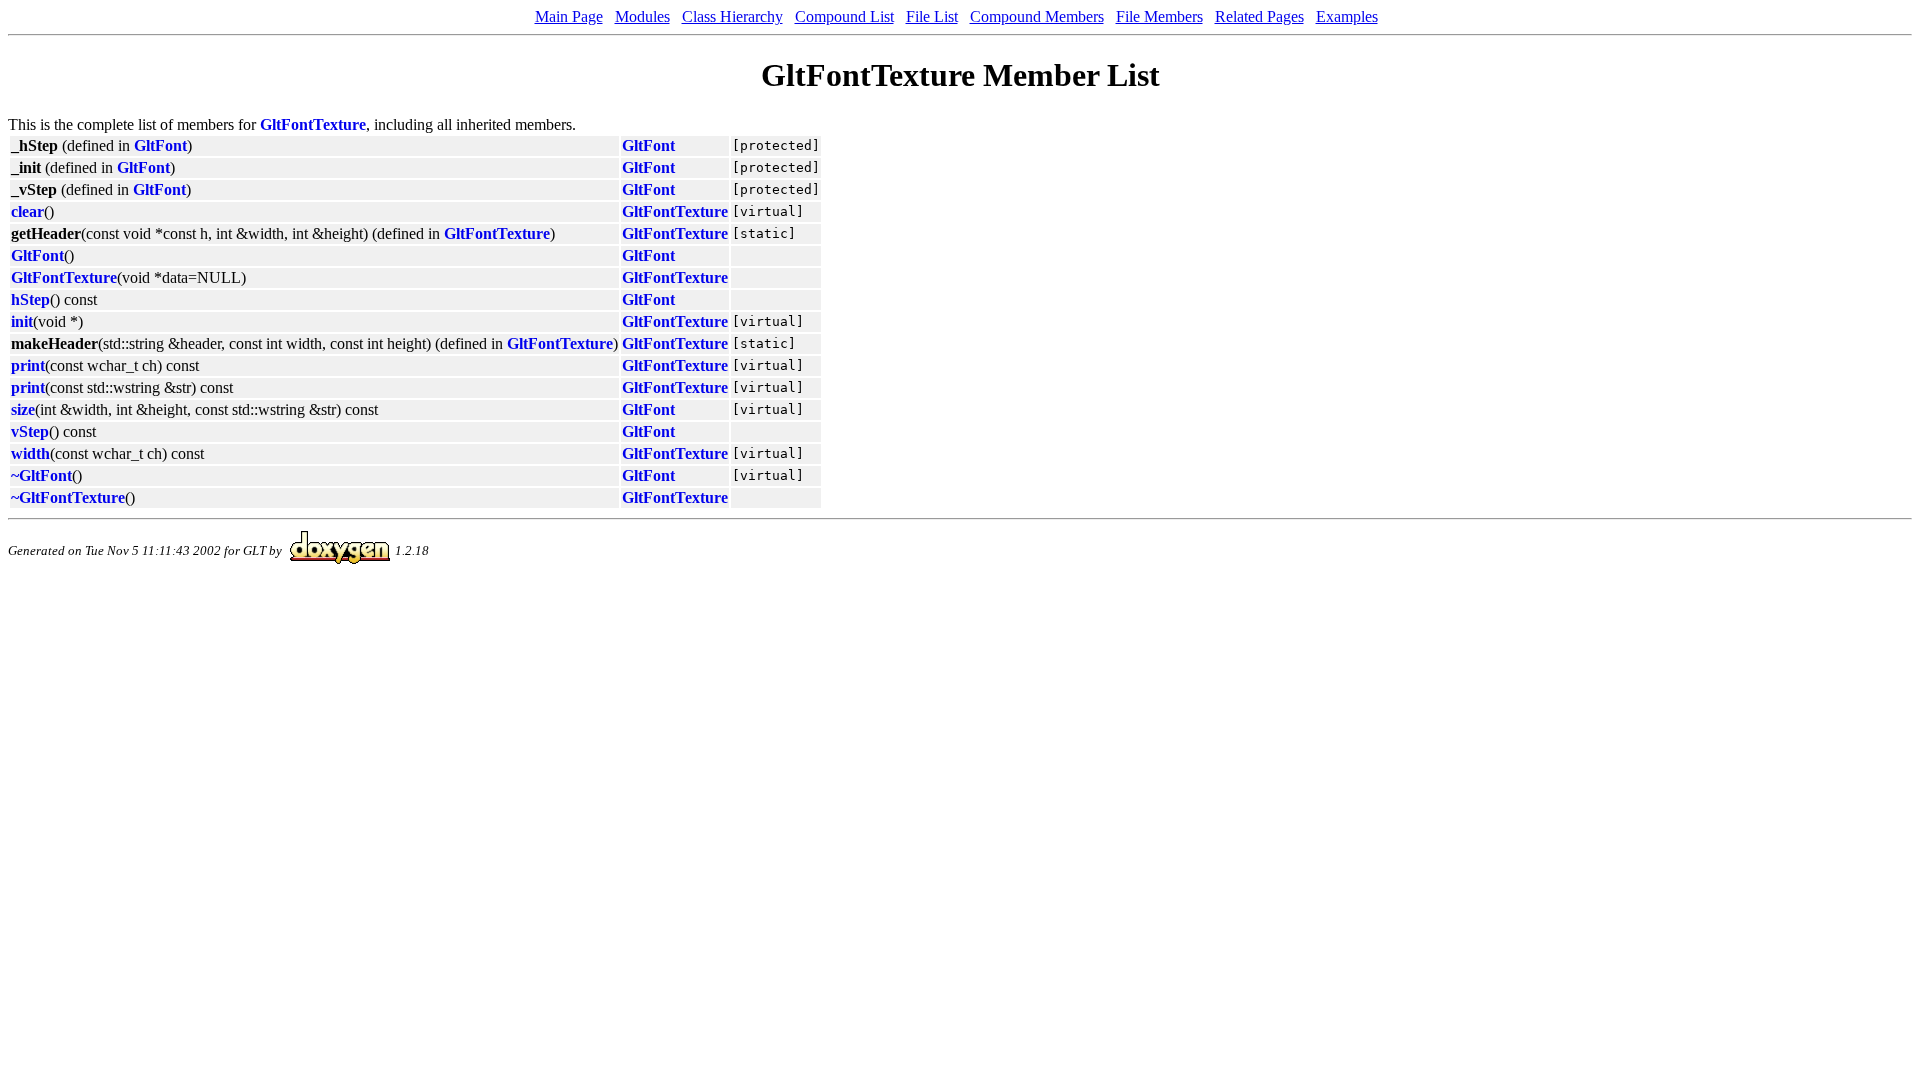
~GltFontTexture (68, 497)
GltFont (160, 145)
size (23, 409)
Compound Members (1037, 16)
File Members (1159, 16)
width (30, 453)
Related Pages (1259, 16)
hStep (30, 299)
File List (932, 16)
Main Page (569, 16)
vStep (30, 431)
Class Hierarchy (732, 16)
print (28, 365)
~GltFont (41, 475)
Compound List (844, 16)
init (22, 321)
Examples (1347, 16)
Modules (642, 16)
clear (27, 211)
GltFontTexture (313, 124)
